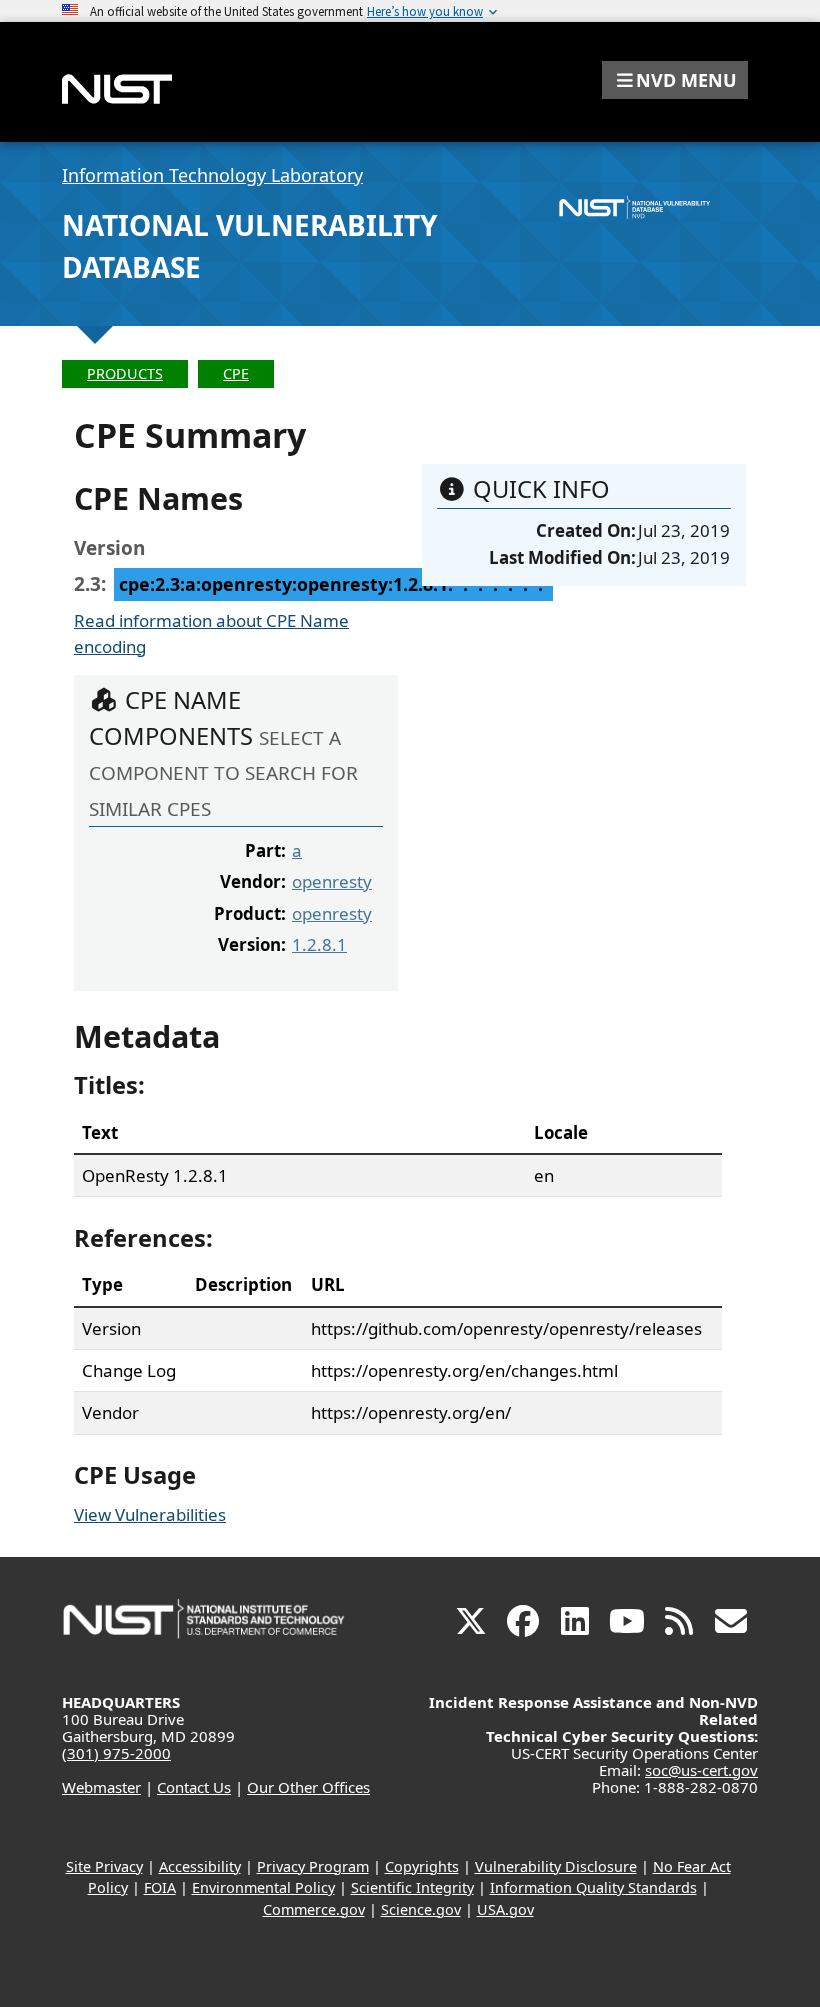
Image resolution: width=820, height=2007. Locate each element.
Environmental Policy (263, 1887)
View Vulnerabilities (150, 1514)
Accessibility (200, 1866)
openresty (332, 881)
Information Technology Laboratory (212, 175)
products (125, 373)
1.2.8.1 (319, 944)
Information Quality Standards (593, 1887)
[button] (675, 80)
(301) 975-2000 (116, 1753)
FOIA (160, 1887)
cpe (236, 373)
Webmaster (101, 1787)
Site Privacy (104, 1866)
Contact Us (194, 1787)
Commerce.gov (314, 1909)
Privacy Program (313, 1866)
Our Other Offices (308, 1787)
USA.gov (505, 1909)
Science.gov (421, 1909)
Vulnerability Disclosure (556, 1866)
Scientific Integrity (412, 1887)
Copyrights (422, 1866)
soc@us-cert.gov (701, 1770)
